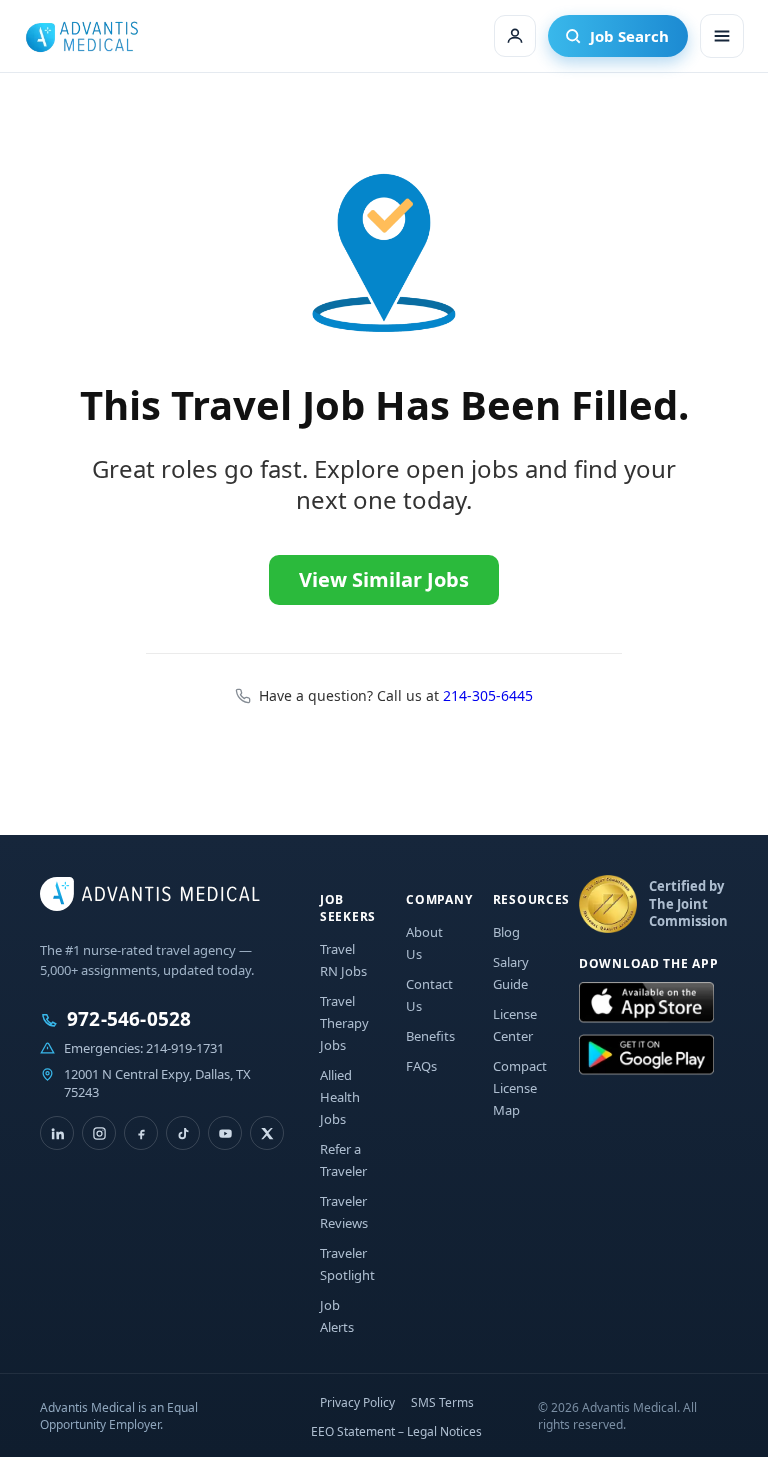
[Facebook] (141, 1133)
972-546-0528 (129, 1019)
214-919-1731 (185, 1048)
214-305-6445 (488, 695)
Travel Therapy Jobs (344, 1023)
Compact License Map (520, 1088)
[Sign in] (515, 36)
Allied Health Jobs (340, 1097)
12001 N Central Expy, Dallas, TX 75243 (157, 1083)
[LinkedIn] (57, 1133)
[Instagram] (99, 1133)
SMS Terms (442, 1402)
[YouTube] (225, 1133)
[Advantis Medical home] (81, 36)
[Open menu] (722, 36)
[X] (267, 1133)
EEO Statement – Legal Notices (396, 1431)
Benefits (430, 1036)
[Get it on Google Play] (646, 1055)
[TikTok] (183, 1133)
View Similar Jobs (384, 579)
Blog (506, 932)
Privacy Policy (357, 1402)
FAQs (421, 1066)
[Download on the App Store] (646, 1003)
